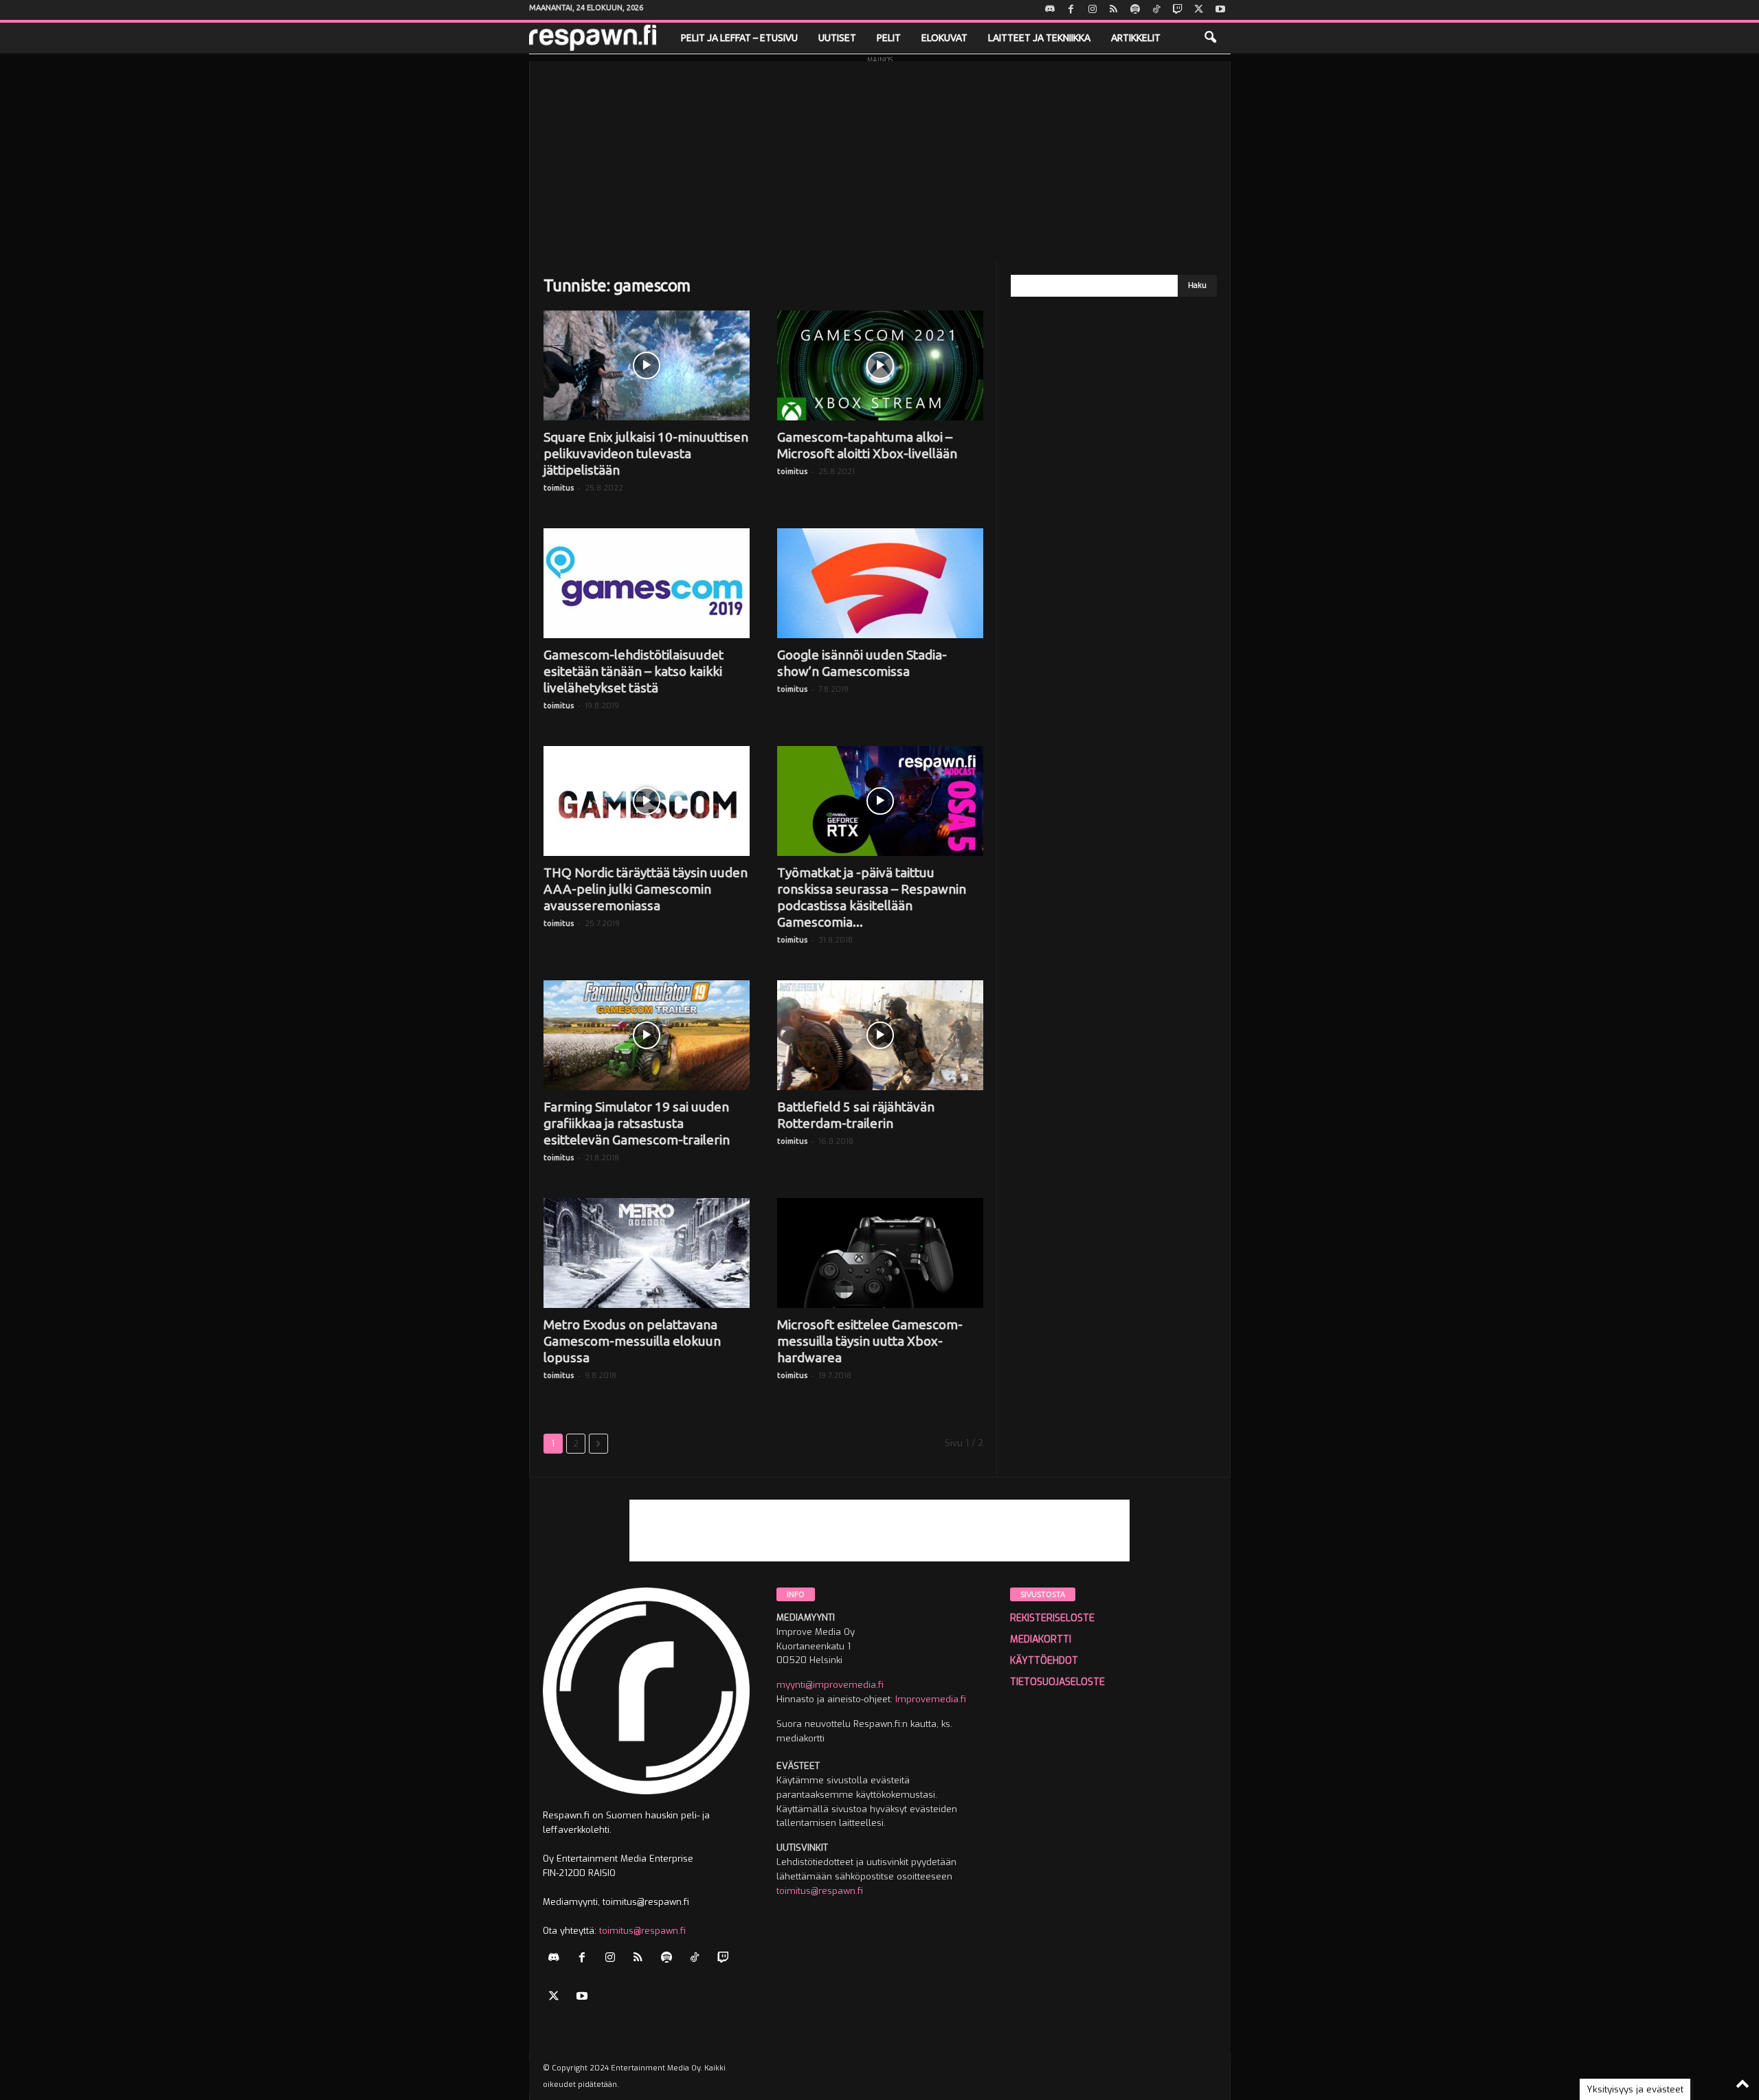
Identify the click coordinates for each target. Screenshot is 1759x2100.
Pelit (889, 38)
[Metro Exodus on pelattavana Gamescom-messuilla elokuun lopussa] (647, 1253)
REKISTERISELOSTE (1052, 1618)
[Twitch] (1178, 10)
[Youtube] (1220, 10)
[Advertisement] (880, 157)
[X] (1199, 10)
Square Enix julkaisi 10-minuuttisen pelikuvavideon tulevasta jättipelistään (646, 453)
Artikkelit (1136, 38)
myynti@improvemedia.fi (830, 1685)
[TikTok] (1156, 10)
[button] (1210, 38)
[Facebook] (1071, 10)
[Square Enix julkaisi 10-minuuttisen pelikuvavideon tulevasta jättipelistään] (647, 365)
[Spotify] (1135, 10)
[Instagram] (1093, 10)
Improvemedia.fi (931, 1699)
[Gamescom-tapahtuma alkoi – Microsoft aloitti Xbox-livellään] (880, 365)
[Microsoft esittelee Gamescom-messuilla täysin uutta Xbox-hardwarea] (880, 1253)
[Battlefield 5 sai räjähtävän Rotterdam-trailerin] (880, 1035)
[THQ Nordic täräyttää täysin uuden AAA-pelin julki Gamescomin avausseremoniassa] (647, 801)
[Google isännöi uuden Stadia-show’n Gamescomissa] (880, 583)
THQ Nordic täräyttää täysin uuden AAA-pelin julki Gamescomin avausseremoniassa (646, 889)
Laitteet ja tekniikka (1039, 38)
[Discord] (1050, 10)
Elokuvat (944, 38)
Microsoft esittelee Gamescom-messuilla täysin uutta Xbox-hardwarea (870, 1341)
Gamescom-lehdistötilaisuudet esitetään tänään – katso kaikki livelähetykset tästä (634, 671)
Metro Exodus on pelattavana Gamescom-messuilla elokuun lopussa (632, 1341)
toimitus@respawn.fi (642, 1931)
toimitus (559, 488)
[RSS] (1114, 10)
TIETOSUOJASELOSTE (1057, 1682)
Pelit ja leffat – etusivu (739, 38)
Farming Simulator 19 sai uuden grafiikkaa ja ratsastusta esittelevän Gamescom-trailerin (637, 1123)
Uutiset (837, 38)
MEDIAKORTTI (1041, 1639)
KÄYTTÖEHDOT (1044, 1661)
